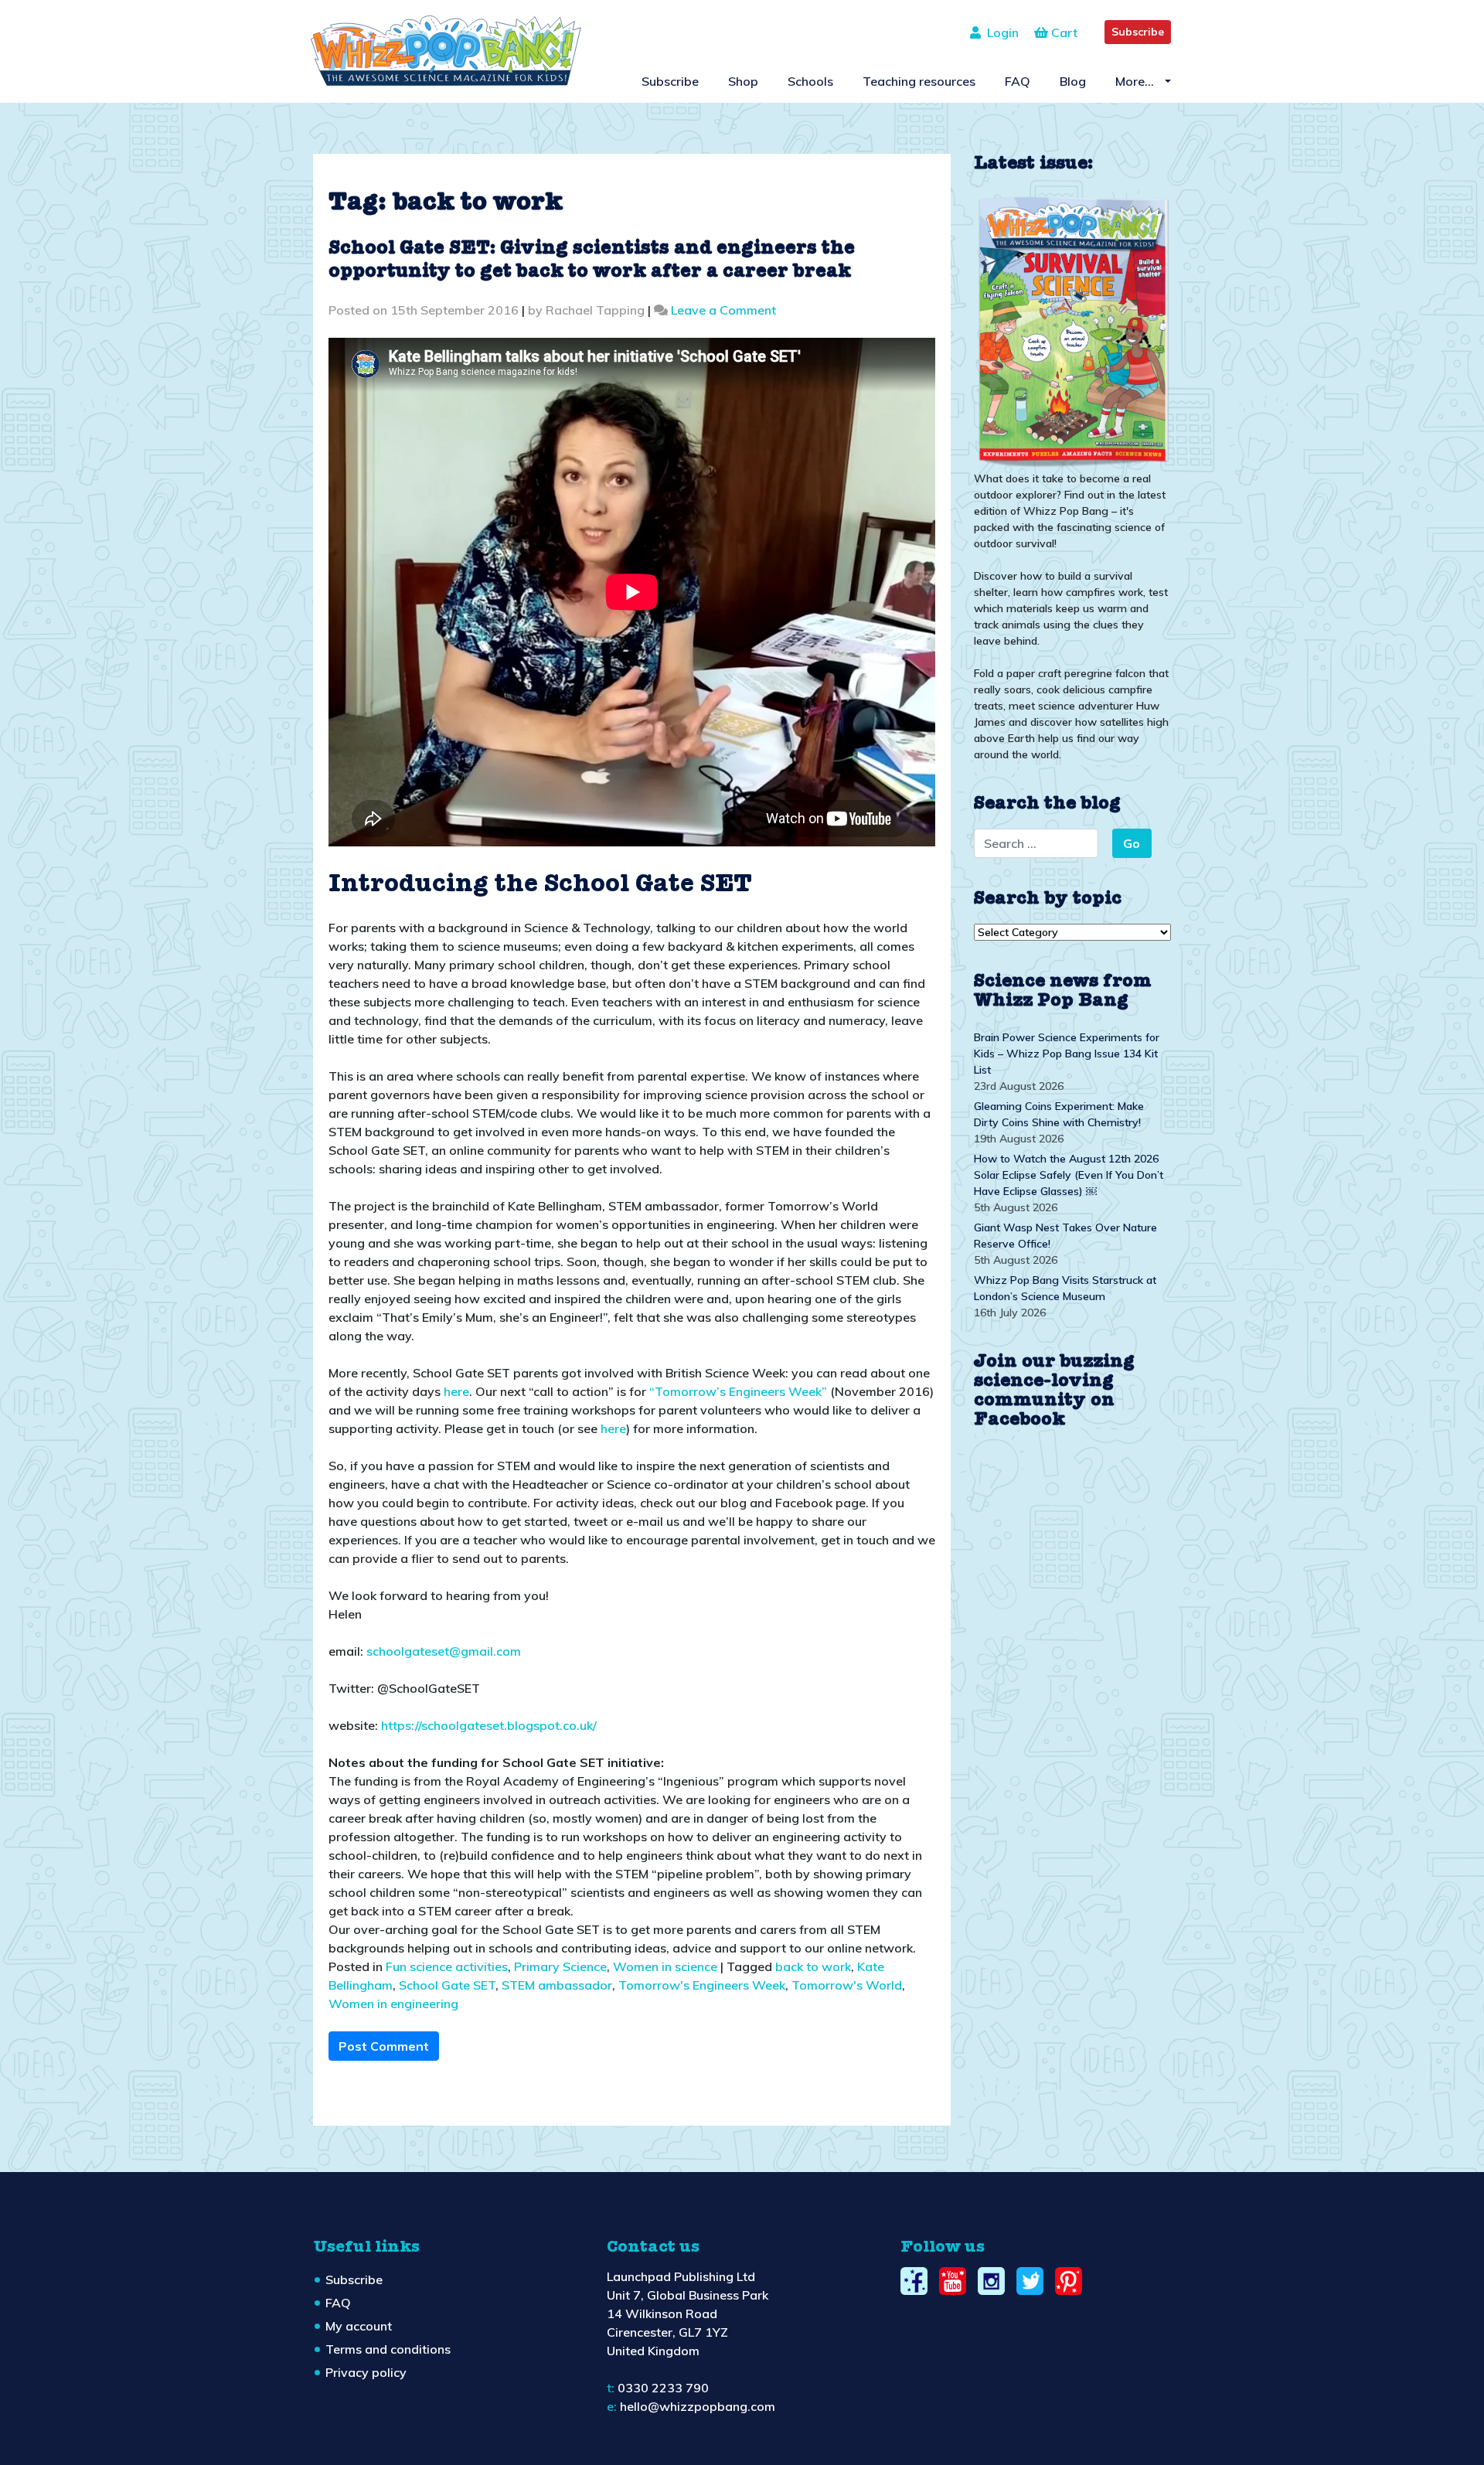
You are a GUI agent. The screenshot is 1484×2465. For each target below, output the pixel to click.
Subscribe (1138, 32)
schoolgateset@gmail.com (444, 1651)
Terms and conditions (388, 2349)
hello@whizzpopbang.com (698, 2406)
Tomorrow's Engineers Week (702, 1985)
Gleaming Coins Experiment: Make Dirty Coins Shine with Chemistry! (1059, 1114)
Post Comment (384, 2046)
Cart (1063, 32)
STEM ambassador (557, 1985)
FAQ (1018, 81)
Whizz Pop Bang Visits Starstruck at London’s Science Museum (1065, 1288)
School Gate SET (447, 1985)
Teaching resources (919, 81)
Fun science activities (447, 1966)
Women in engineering (393, 2004)
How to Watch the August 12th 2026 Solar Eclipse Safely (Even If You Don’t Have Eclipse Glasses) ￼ (1069, 1175)
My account (359, 2326)
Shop (743, 81)
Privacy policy (366, 2372)
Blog (1073, 81)
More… (1136, 81)
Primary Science (560, 1966)
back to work (813, 1966)
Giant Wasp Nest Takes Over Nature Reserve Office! (1065, 1236)
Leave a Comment (723, 310)
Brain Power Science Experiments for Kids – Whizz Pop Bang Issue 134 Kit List (1067, 1054)
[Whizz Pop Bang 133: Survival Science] (1072, 329)
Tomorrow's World (847, 1985)
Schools (810, 81)
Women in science (665, 1966)
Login (1000, 32)
